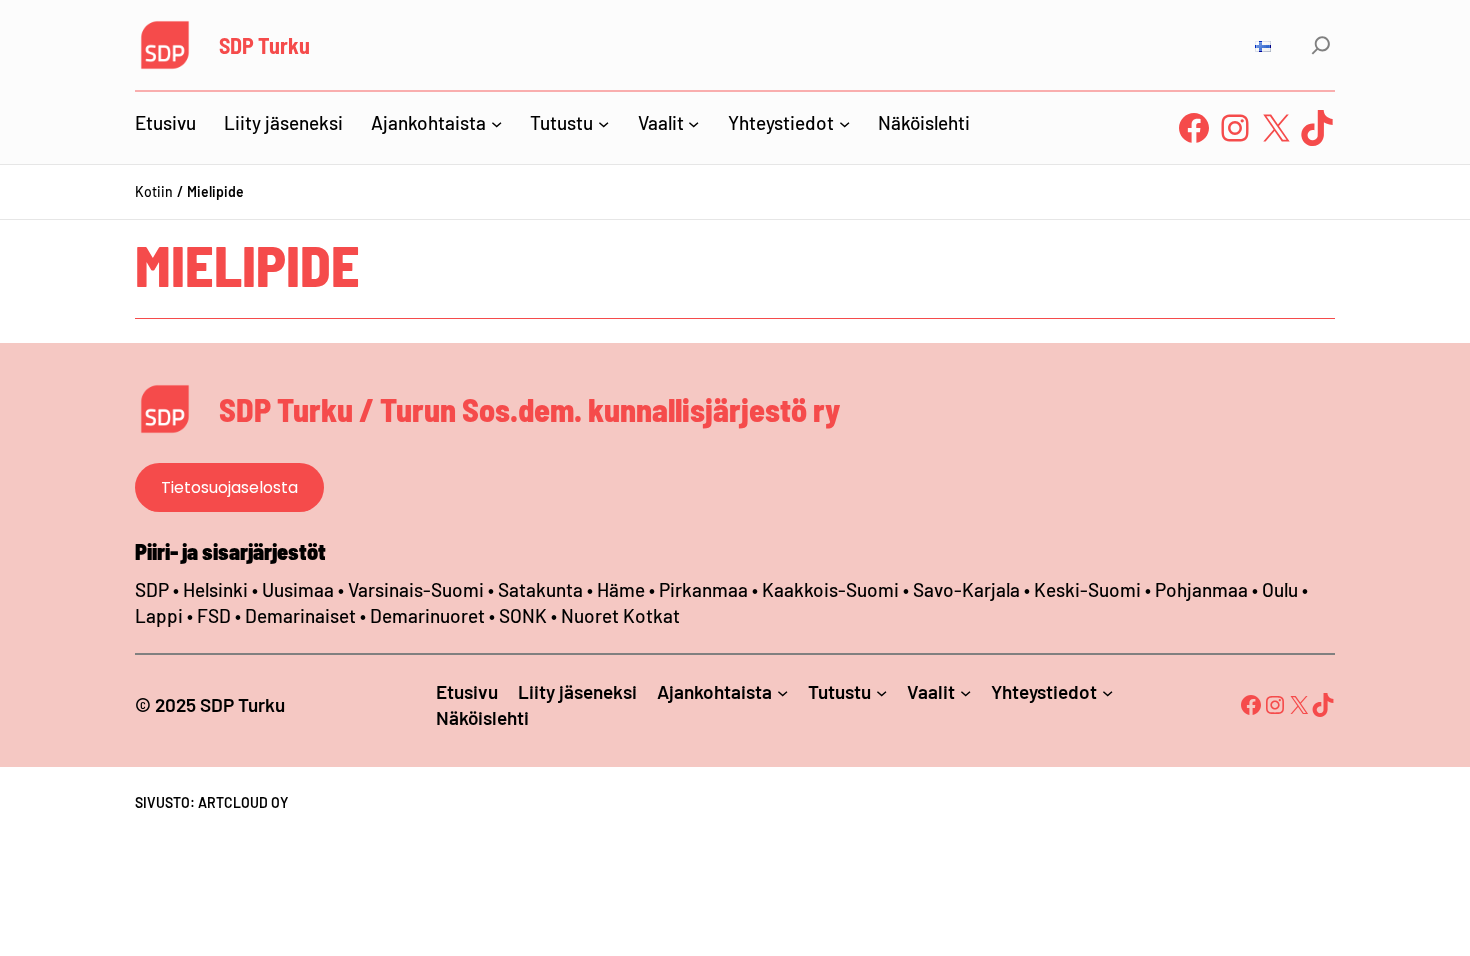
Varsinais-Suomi (416, 589)
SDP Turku (264, 45)
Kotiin (154, 191)
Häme (623, 589)
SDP (152, 589)
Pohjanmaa (1203, 589)
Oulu (1280, 589)
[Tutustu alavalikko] (603, 122)
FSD (214, 615)
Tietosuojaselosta (229, 487)
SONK (523, 615)
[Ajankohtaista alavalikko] (496, 122)
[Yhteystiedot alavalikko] (844, 122)
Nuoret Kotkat (620, 615)
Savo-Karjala (966, 589)
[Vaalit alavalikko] (693, 122)
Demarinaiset (300, 615)
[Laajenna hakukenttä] (1321, 45)
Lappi (159, 615)
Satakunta (540, 589)
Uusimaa (298, 589)
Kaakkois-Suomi (830, 589)
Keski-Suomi (1087, 589)
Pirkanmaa (703, 589)
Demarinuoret (427, 615)
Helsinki (217, 589)
